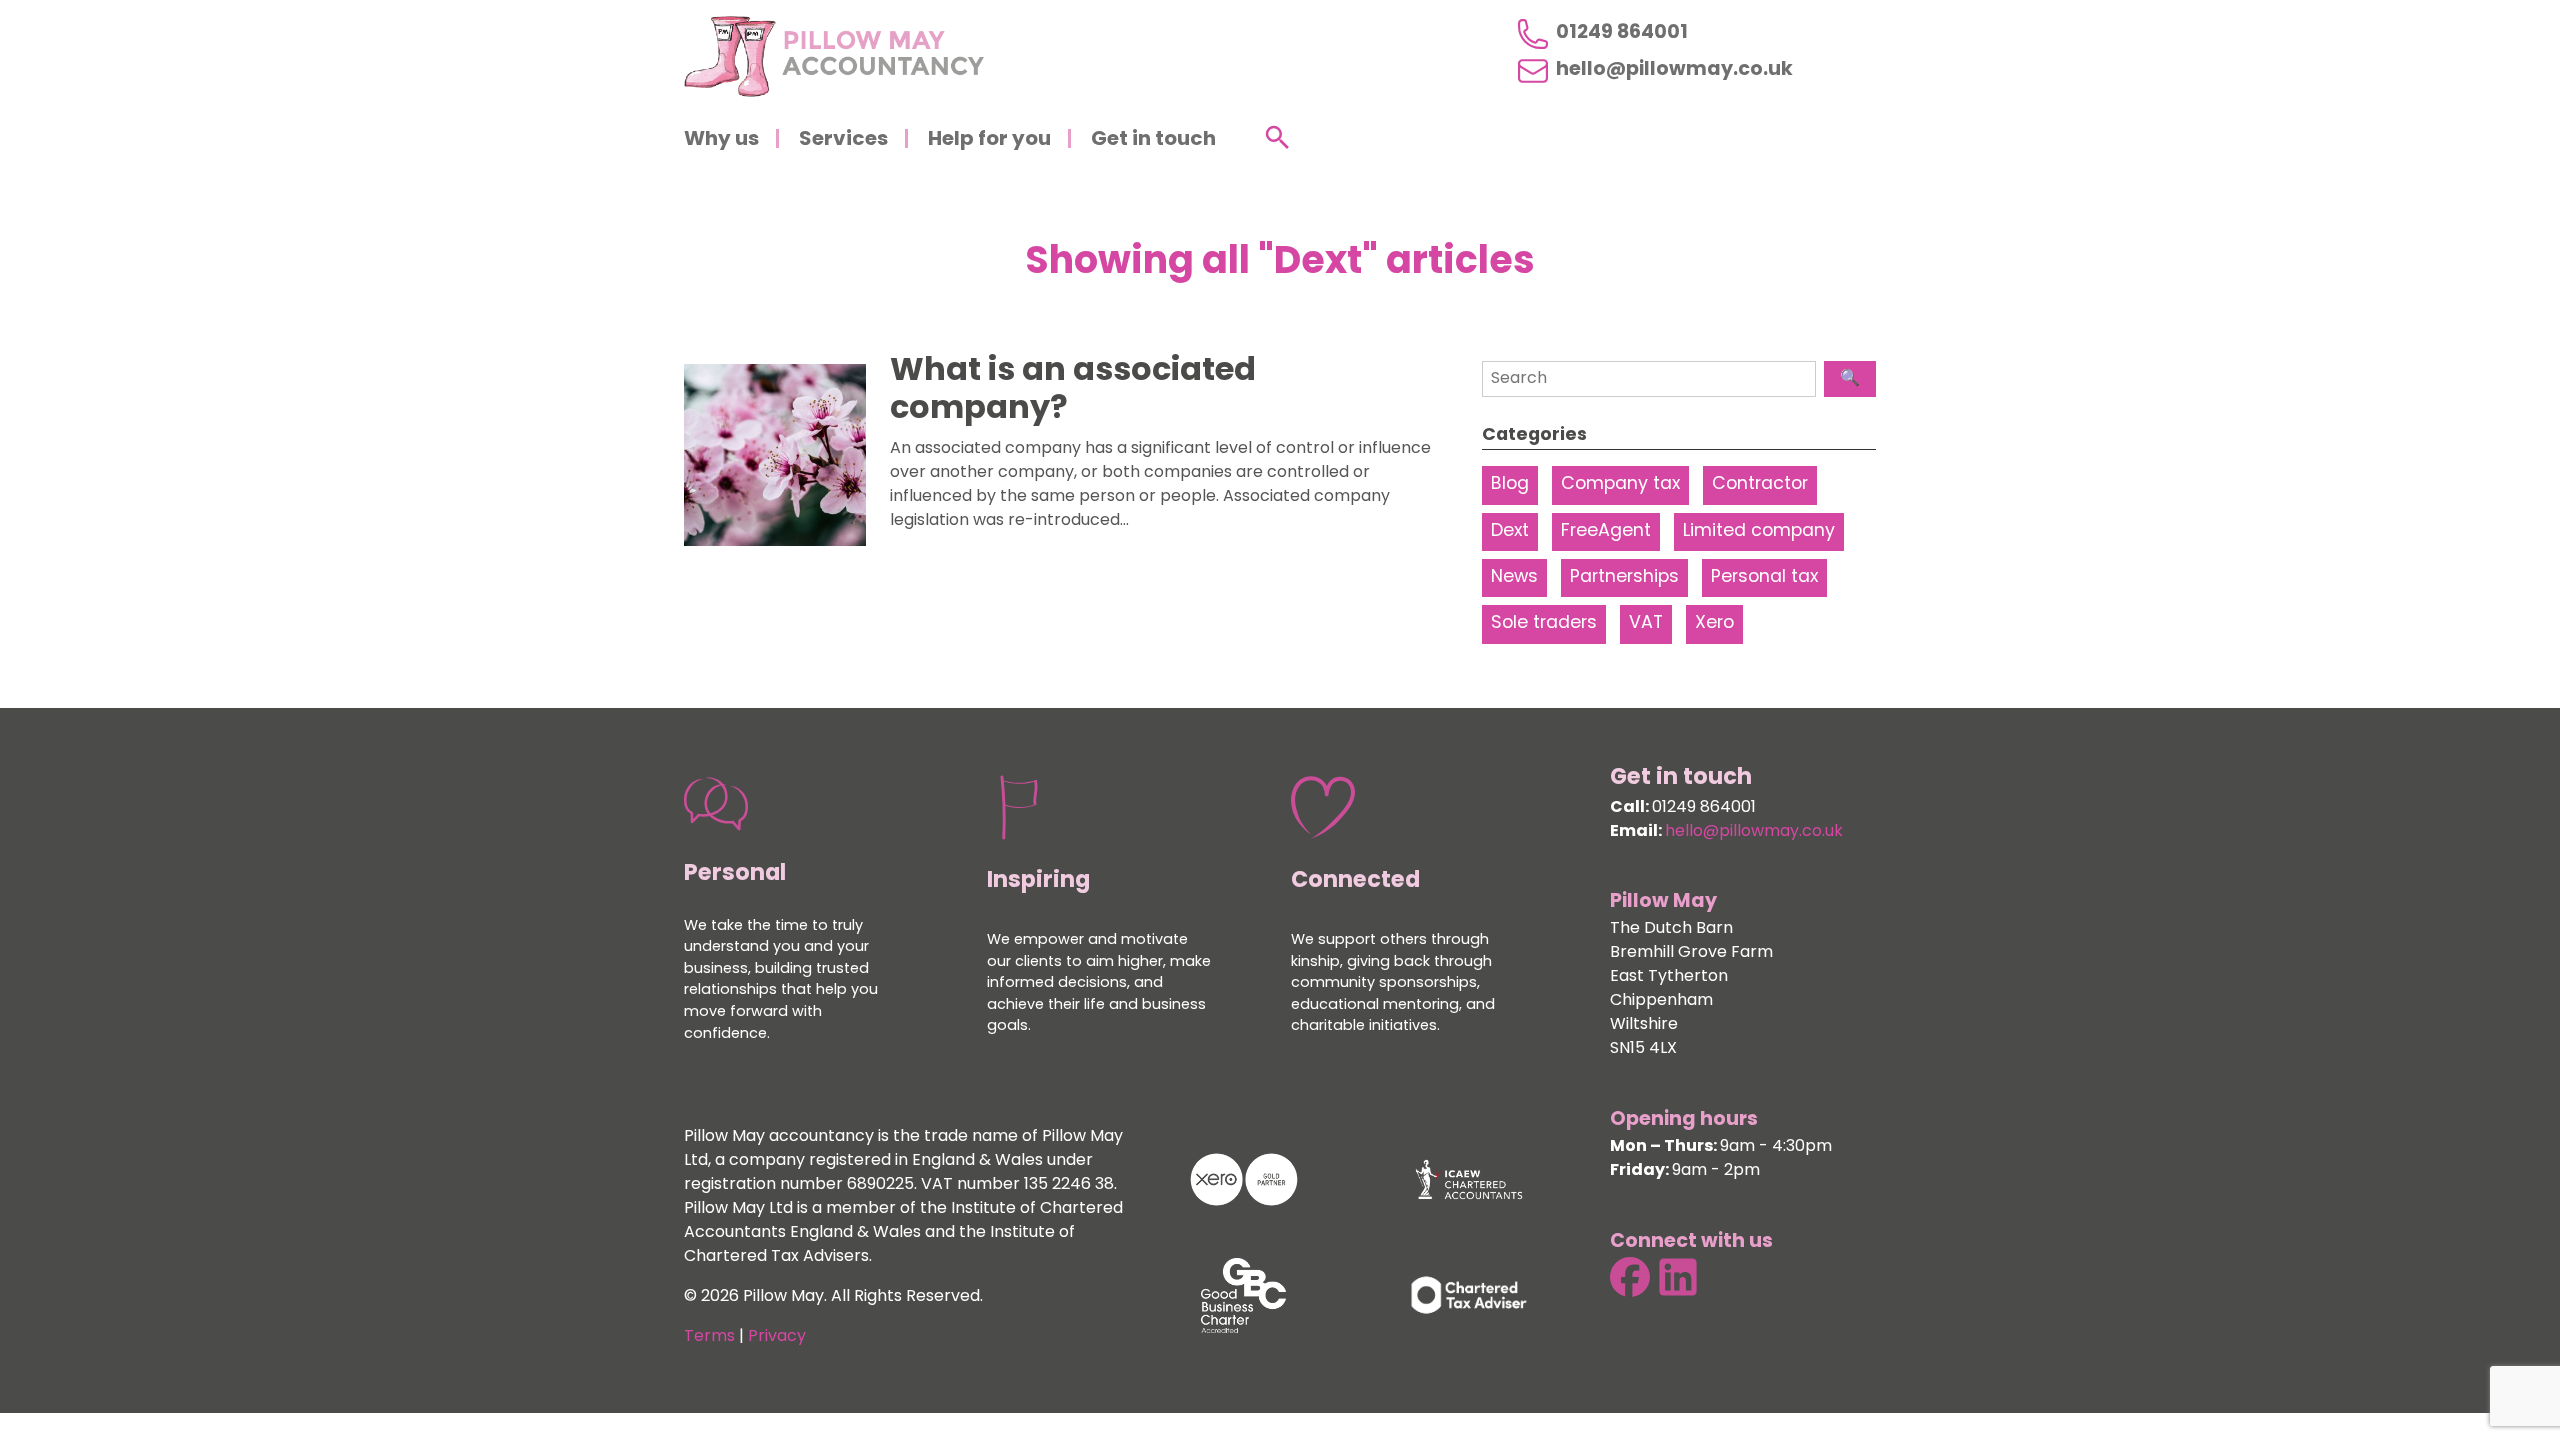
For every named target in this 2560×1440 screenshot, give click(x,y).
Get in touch (1153, 140)
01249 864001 (1622, 33)
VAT (1646, 623)
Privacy (777, 1337)
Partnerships (1624, 577)
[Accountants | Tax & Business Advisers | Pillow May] (834, 56)
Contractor (1760, 484)
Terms (709, 1337)
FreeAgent (1606, 531)
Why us (721, 140)
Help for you (989, 140)
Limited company (1759, 531)
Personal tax (1764, 577)
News (1514, 577)
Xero (1714, 623)
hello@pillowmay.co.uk (1674, 71)
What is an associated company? (1073, 391)
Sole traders (1544, 623)
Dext (1510, 531)
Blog (1510, 484)
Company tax (1620, 484)
